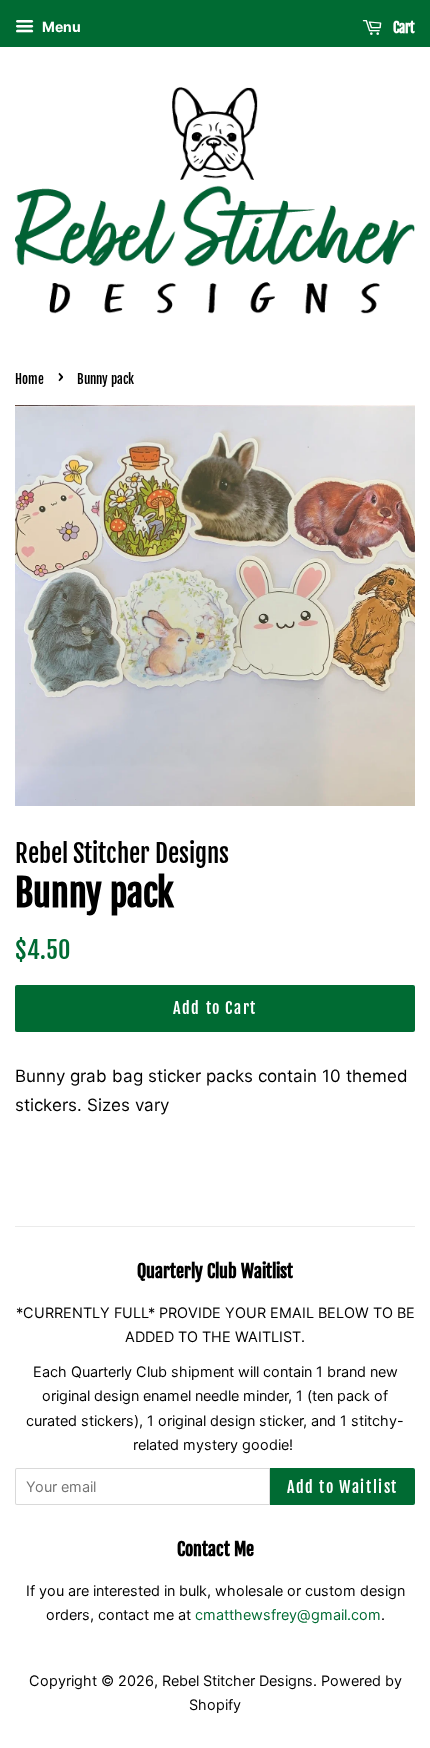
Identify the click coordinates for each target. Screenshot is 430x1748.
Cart (402, 27)
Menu (60, 26)
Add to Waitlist (342, 1487)
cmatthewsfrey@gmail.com (288, 1614)
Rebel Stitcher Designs (237, 1680)
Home (29, 379)
